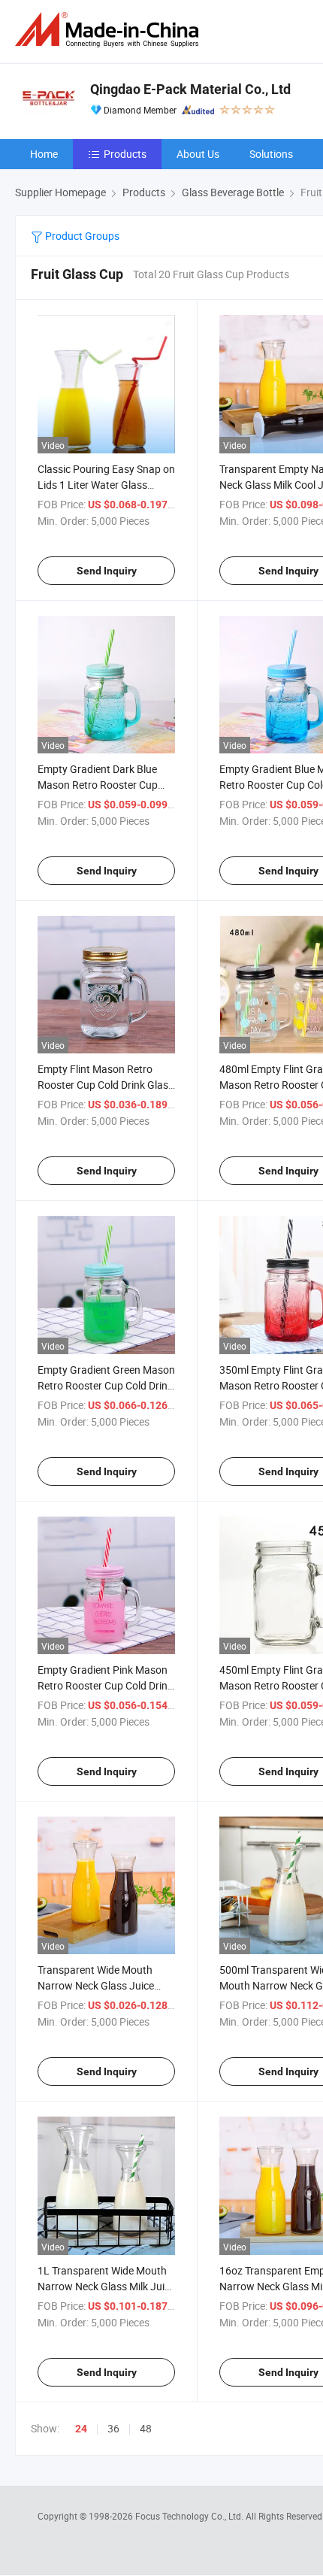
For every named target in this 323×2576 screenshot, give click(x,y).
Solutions (271, 154)
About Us (198, 154)
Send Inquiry (107, 571)
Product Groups (81, 236)
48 (146, 2428)
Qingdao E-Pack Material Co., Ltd (190, 89)
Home (44, 154)
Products (125, 154)
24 (81, 2429)
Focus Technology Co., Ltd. (190, 2516)
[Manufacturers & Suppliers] (110, 30)
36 (113, 2428)
